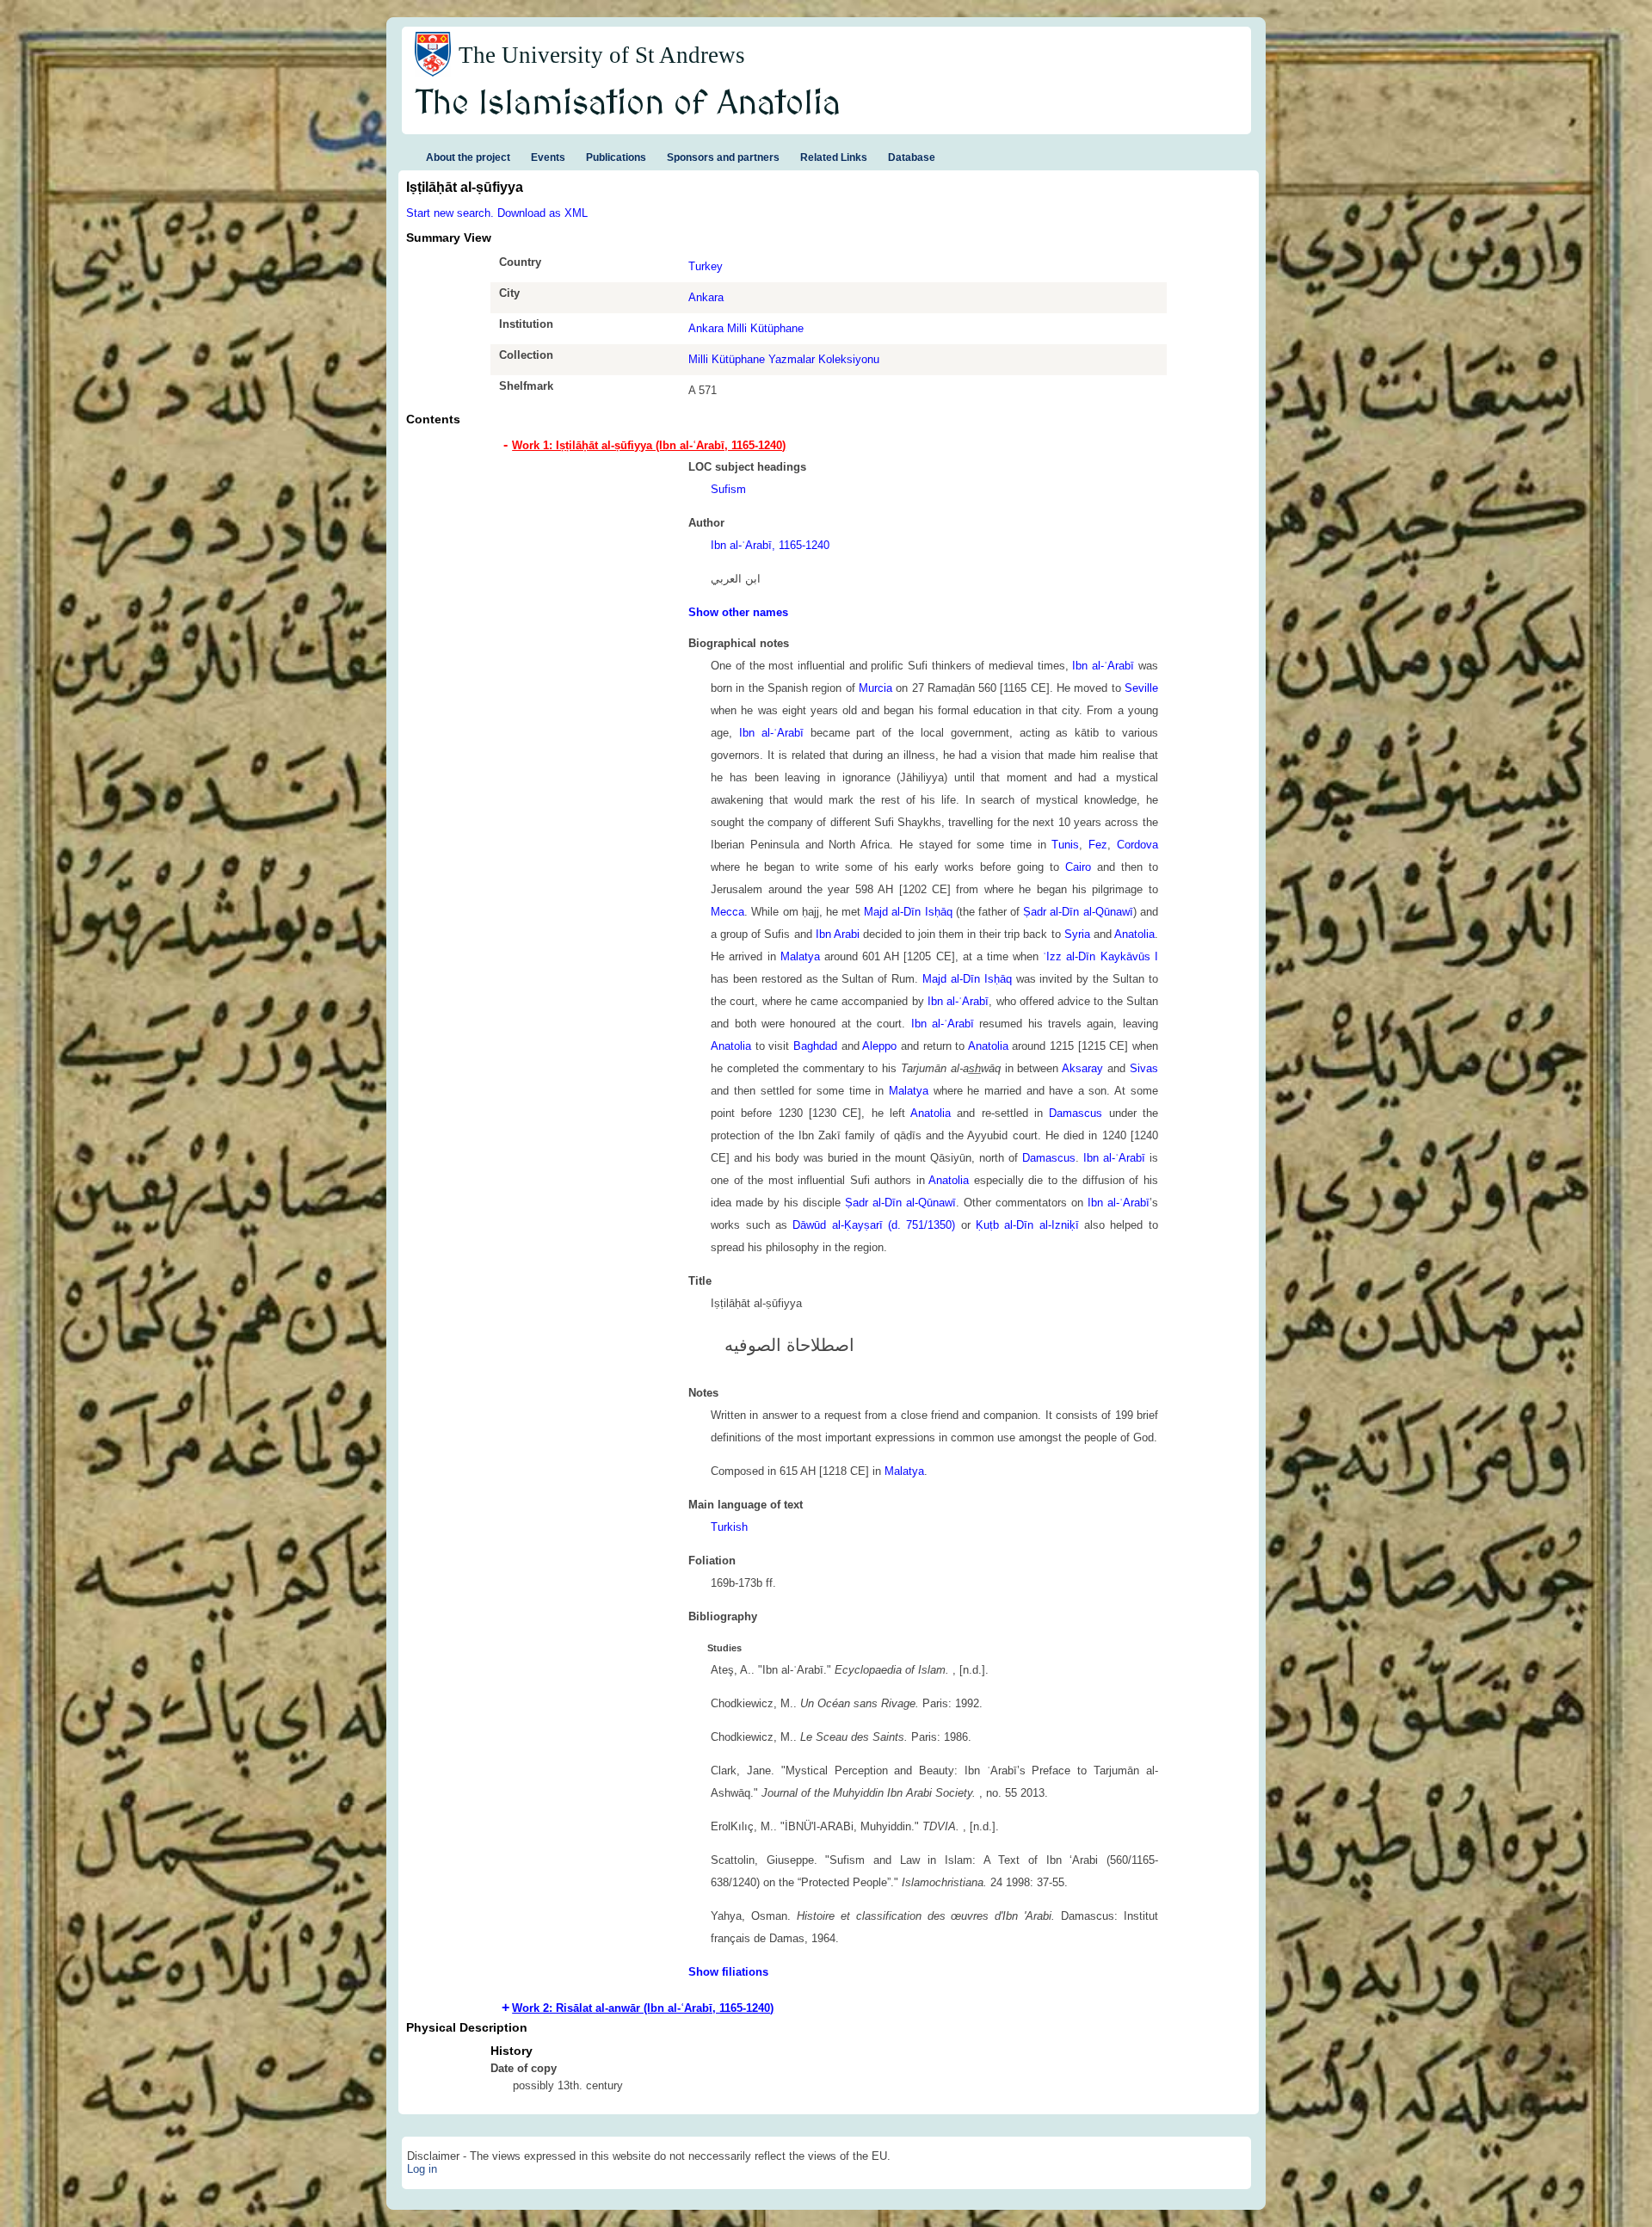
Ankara (706, 297)
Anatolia (1134, 934)
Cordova (1137, 845)
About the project (468, 157)
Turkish (729, 1527)
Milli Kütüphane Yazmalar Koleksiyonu (784, 359)
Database (912, 157)
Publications (616, 157)
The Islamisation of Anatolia (628, 104)
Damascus (1076, 1113)
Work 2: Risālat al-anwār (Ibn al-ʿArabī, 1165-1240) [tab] (643, 2008)
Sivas (1144, 1068)
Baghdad (815, 1046)
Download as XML (542, 213)
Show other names (738, 612)
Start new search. (450, 213)
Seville (1141, 688)
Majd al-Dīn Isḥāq (908, 912)
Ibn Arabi (838, 934)
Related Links (834, 157)
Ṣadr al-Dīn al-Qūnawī (1078, 912)
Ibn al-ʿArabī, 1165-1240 (770, 545)
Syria (1077, 934)
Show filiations (728, 1972)
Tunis (1065, 845)
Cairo (1078, 867)
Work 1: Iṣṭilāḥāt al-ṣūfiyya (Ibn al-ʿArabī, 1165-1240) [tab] (649, 445)
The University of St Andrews (602, 55)
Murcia (875, 688)
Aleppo (879, 1046)
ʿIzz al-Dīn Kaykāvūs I (1100, 956)
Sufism (728, 489)
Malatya (800, 956)
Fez (1098, 845)
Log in (422, 2169)
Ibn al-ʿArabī (1103, 666)
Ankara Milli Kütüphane (746, 328)
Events (548, 157)
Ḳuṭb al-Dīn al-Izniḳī (1027, 1225)
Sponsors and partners (723, 157)
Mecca (727, 912)
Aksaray (1082, 1068)
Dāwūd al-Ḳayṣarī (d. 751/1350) (874, 1225)
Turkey (706, 266)
